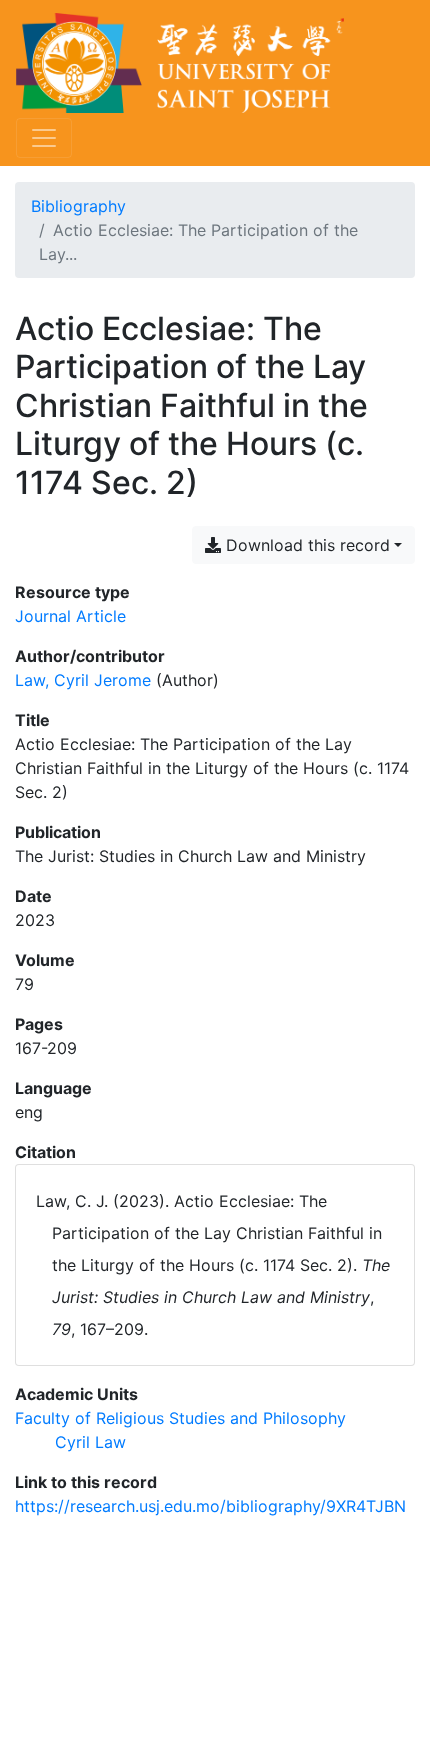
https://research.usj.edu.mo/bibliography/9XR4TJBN (210, 1506)
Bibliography (78, 206)
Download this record (305, 545)
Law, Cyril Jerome (83, 680)
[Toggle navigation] (44, 138)
